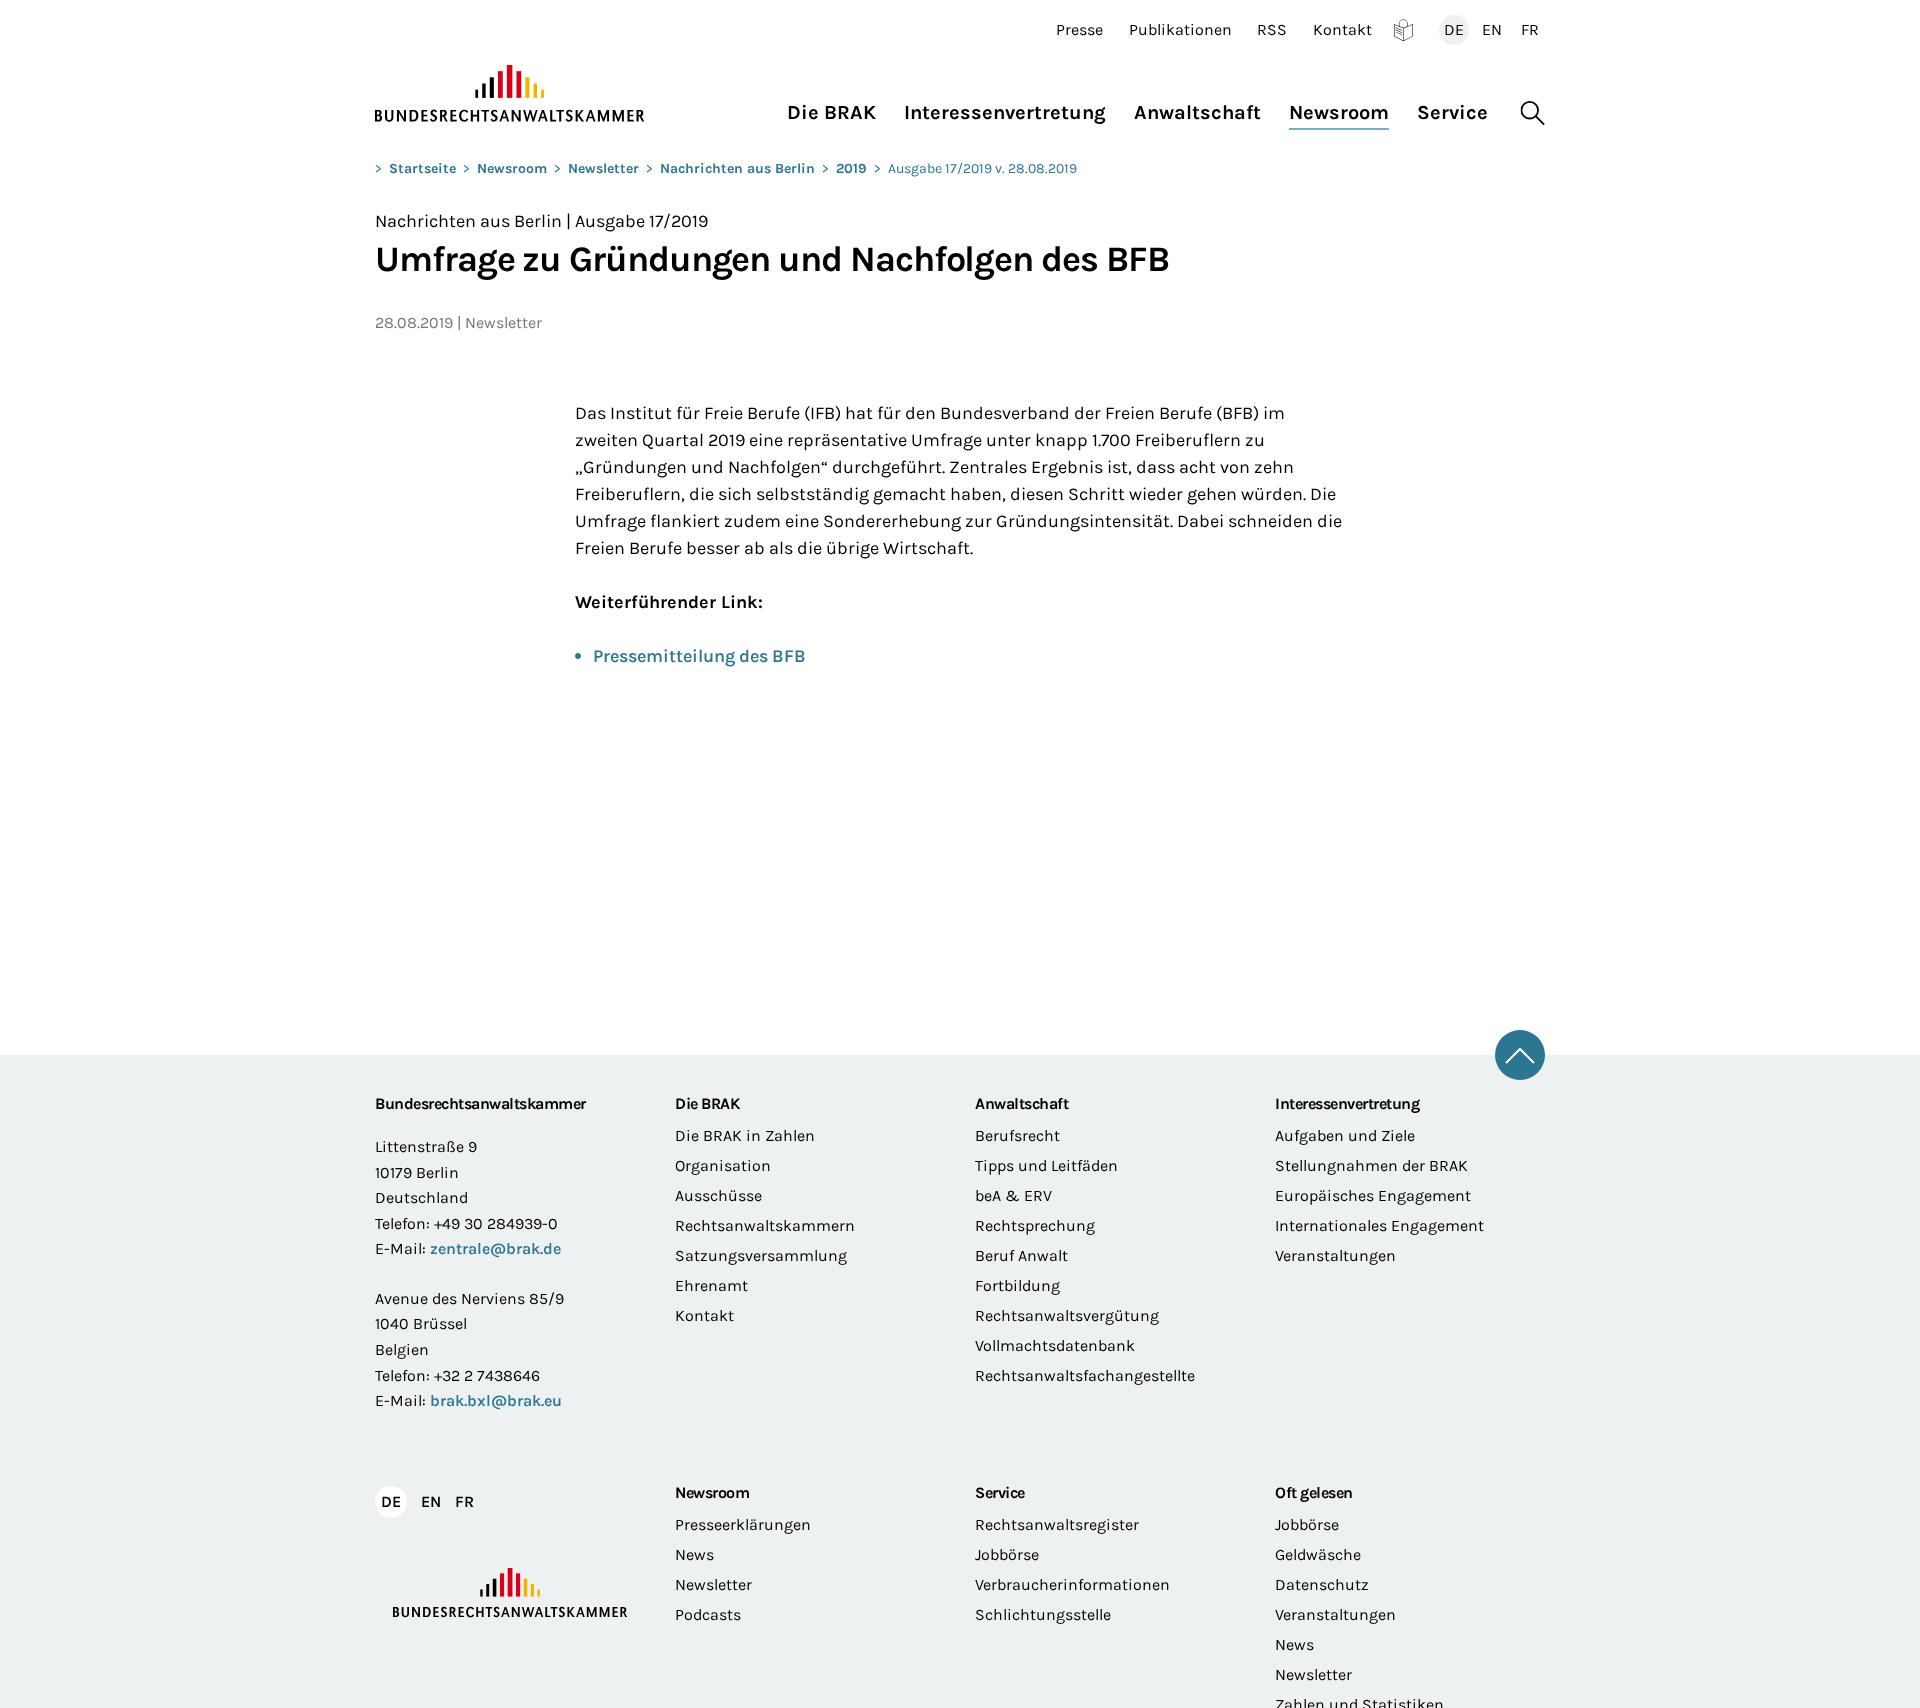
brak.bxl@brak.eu (496, 1400)
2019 (851, 168)
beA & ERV (1013, 1195)
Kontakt (1342, 30)
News (694, 1554)
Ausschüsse (718, 1195)
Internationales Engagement (1379, 1225)
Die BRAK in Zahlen (745, 1135)
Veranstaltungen (1335, 1255)
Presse (1079, 30)
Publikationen (1180, 30)
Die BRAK (707, 1103)
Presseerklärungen (743, 1524)
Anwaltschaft (1021, 1103)
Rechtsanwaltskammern (765, 1225)
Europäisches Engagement (1373, 1195)
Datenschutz (1322, 1584)
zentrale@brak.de (495, 1248)
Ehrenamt (711, 1285)
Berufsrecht (1017, 1135)
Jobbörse (1007, 1554)
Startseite (422, 168)
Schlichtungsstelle (1043, 1614)
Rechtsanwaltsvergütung (1067, 1315)
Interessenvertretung (1347, 1103)
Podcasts (708, 1614)
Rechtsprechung (1035, 1225)
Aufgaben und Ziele (1345, 1135)
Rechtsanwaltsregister (1057, 1524)
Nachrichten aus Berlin (737, 168)
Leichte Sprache (1403, 30)
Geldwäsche (1318, 1554)
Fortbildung (1017, 1285)
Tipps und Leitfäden (1046, 1165)
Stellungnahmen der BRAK (1371, 1165)
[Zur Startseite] (510, 94)
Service (1000, 1492)
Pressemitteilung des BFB (699, 656)
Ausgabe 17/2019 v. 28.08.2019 (982, 168)
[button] (838, 107)
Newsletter (603, 168)
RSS (1272, 30)
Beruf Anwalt (1021, 1255)
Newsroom (512, 168)
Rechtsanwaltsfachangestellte (1085, 1375)
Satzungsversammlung (761, 1255)
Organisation (723, 1165)
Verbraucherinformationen (1072, 1584)
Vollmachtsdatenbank (1055, 1345)
